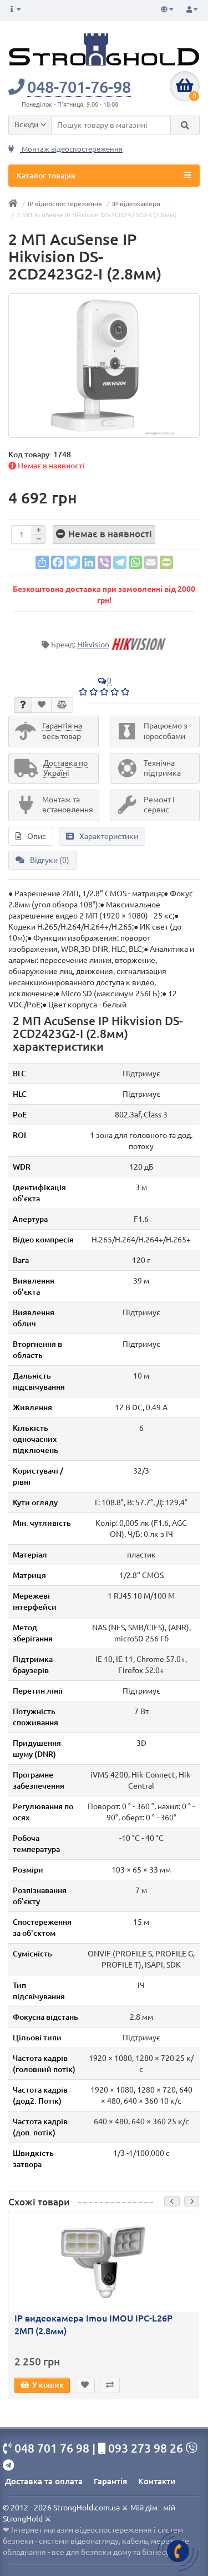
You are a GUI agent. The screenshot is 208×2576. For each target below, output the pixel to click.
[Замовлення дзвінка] (178, 2551)
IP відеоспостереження (65, 204)
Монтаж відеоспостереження (71, 149)
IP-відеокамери (136, 204)
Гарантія (110, 2481)
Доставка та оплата (44, 2481)
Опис (37, 836)
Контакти (157, 2481)
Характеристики (109, 836)
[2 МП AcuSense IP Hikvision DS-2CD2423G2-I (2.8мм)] (104, 366)
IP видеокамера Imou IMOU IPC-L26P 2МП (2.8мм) (93, 2325)
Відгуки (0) (50, 860)
